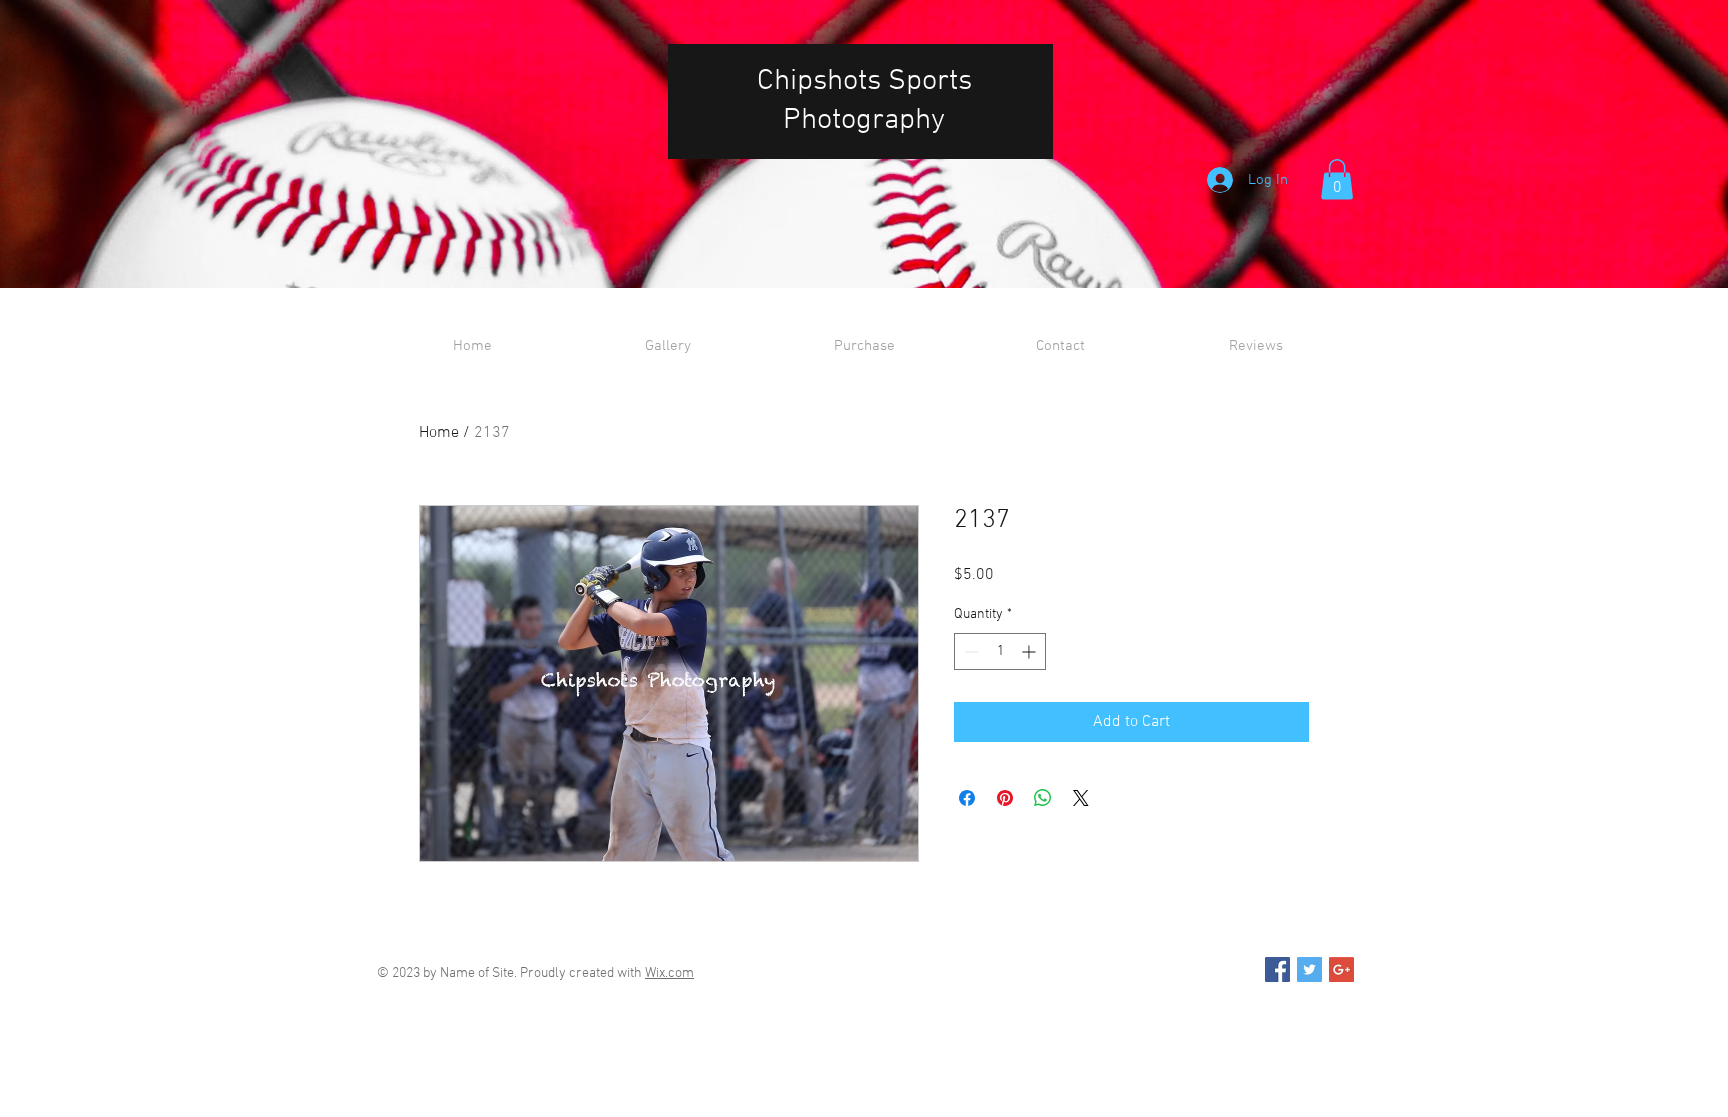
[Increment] (1030, 651)
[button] (1337, 179)
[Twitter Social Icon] (1309, 969)
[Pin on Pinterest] (1005, 798)
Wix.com (669, 973)
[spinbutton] (1000, 651)
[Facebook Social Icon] (1277, 969)
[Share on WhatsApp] (1043, 798)
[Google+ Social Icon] (1341, 969)
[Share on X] (1081, 798)
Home (439, 433)
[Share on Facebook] (967, 798)
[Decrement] (969, 651)
